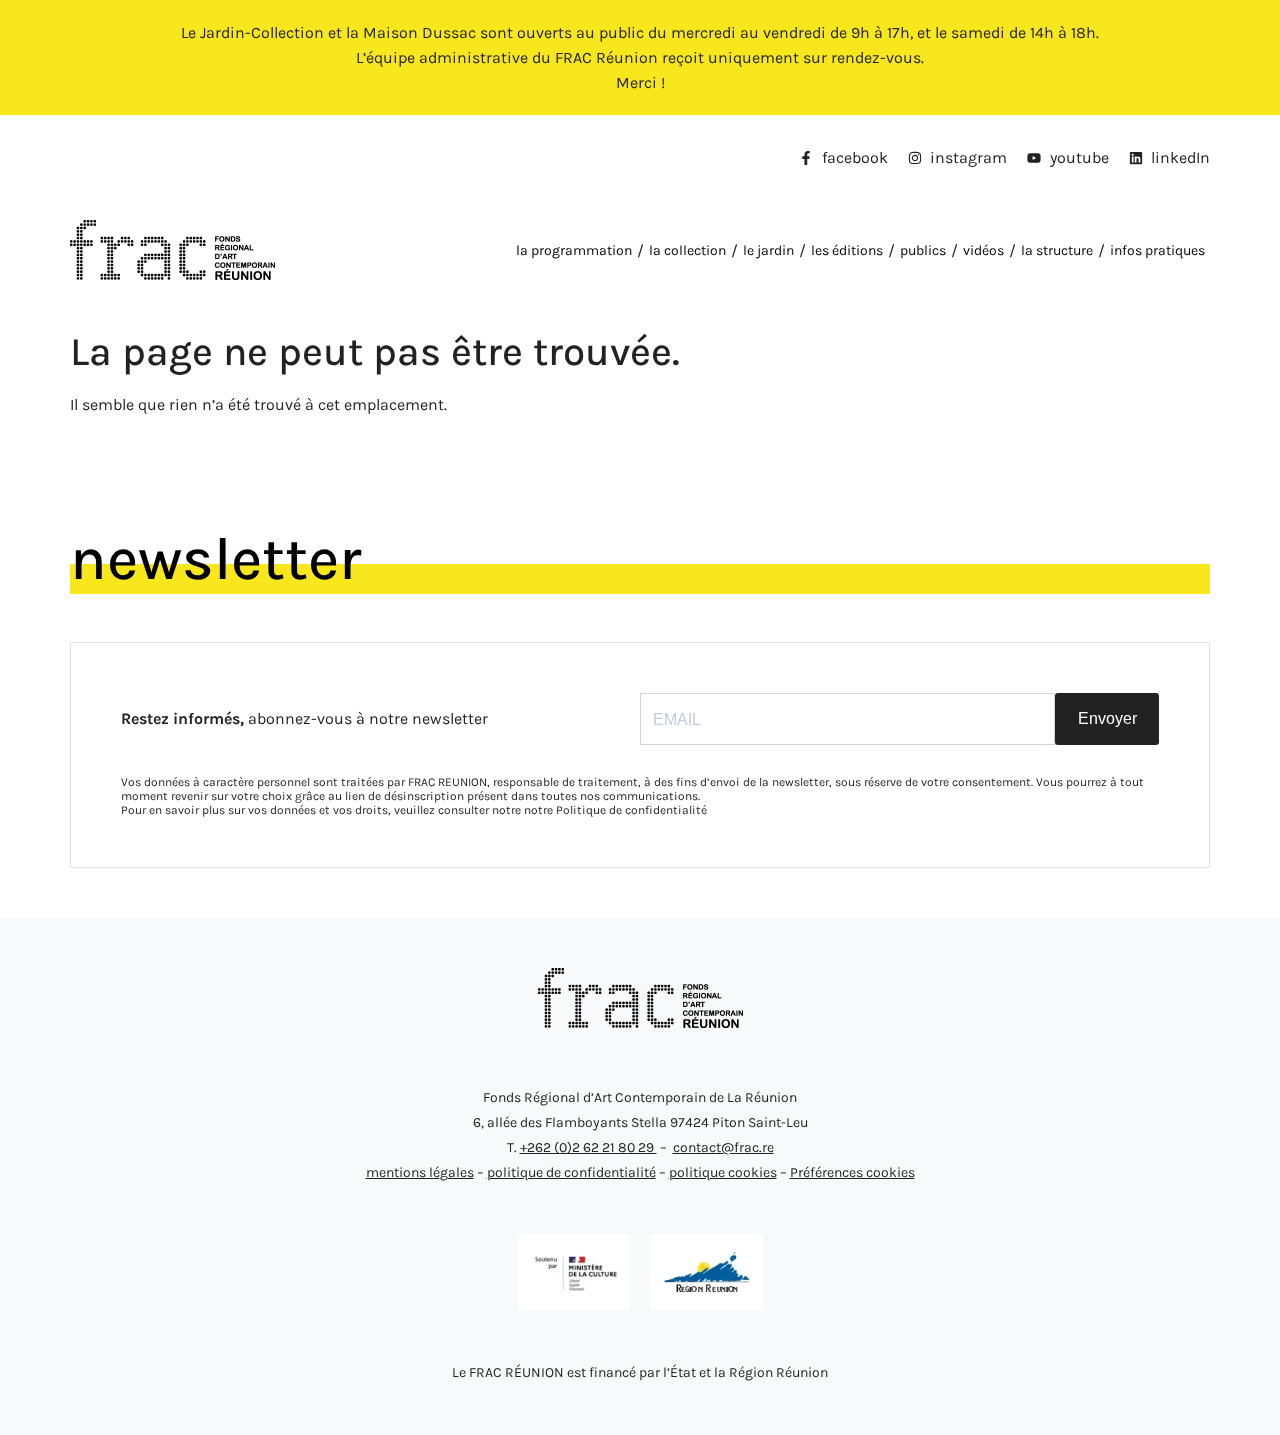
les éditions (847, 250)
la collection (687, 250)
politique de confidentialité (571, 1172)
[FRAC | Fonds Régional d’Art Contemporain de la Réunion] (640, 1022)
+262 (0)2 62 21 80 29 (588, 1147)
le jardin (768, 250)
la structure (1057, 250)
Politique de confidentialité (631, 810)
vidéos (983, 250)
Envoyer (1107, 718)
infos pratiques (1157, 250)
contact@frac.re (723, 1147)
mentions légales (420, 1172)
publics (923, 250)
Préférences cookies (852, 1172)
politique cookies (723, 1172)
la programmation (574, 250)
